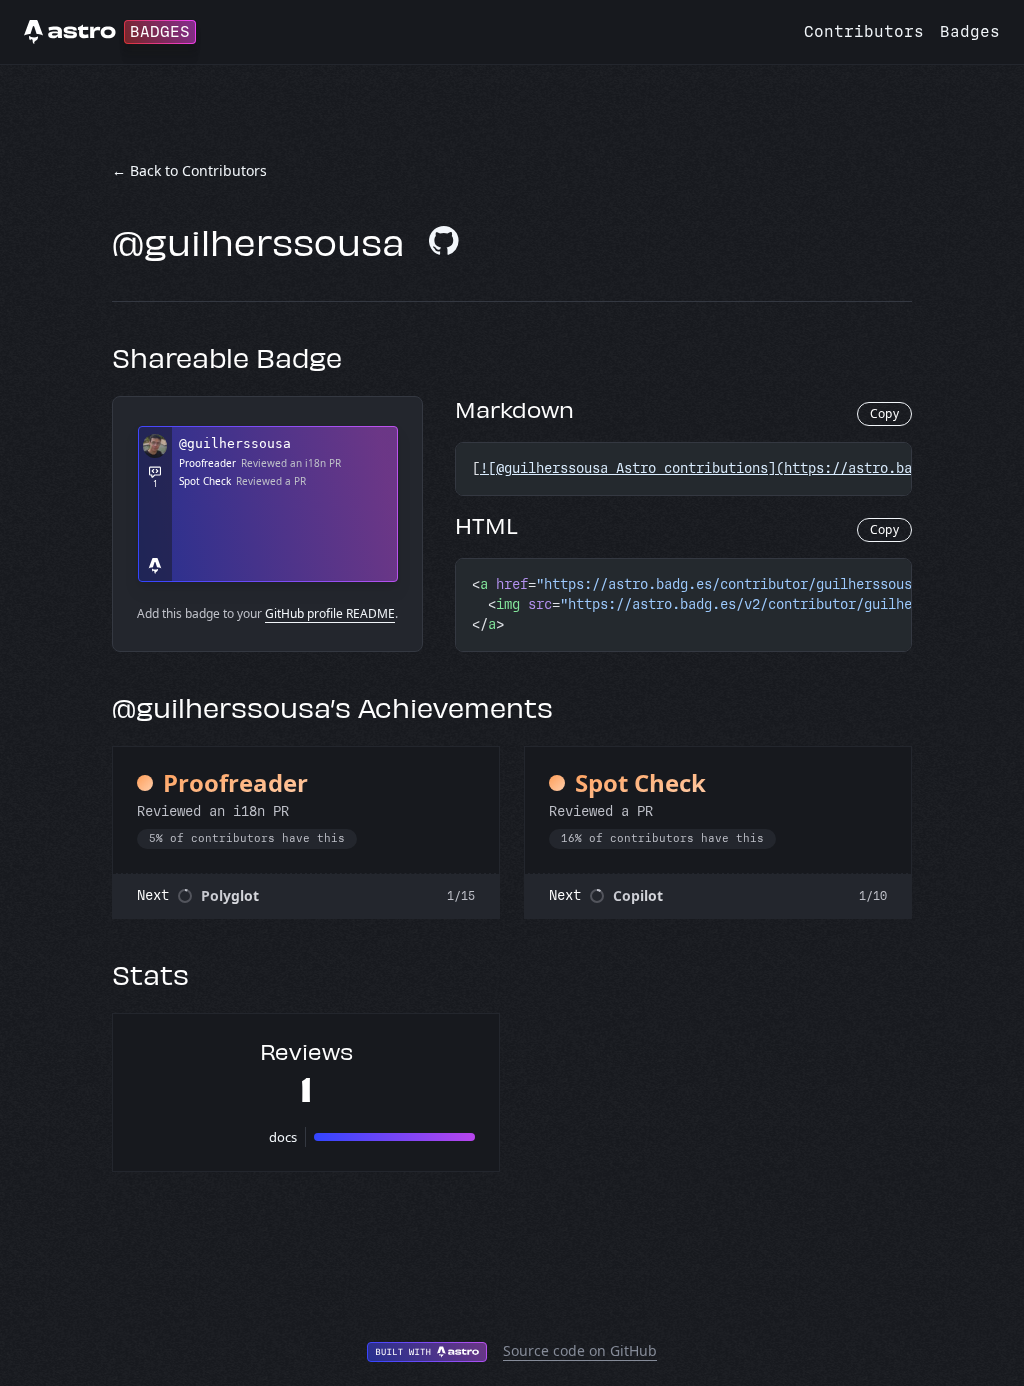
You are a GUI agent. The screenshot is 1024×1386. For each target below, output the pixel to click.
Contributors (864, 31)
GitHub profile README (330, 613)
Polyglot (230, 895)
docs (283, 1137)
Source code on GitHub (580, 1350)
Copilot (638, 895)
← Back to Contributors (189, 170)
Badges (970, 31)
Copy (884, 413)
